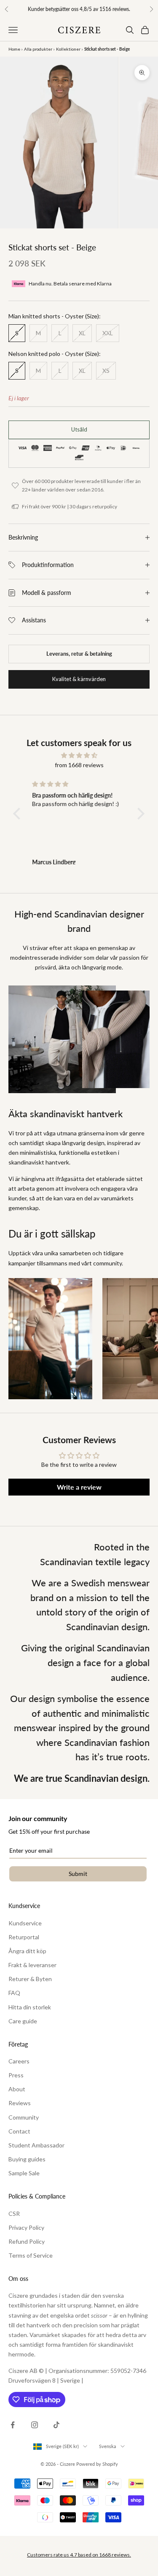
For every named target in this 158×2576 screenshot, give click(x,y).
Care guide (23, 2021)
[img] (79, 755)
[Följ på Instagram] (35, 2425)
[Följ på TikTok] (56, 2425)
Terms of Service (31, 2255)
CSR (14, 2214)
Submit (78, 1874)
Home (14, 49)
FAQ (14, 1993)
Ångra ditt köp (27, 1951)
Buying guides (27, 2159)
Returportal (24, 1937)
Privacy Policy (26, 2227)
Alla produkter (38, 49)
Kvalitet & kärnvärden (79, 679)
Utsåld (79, 429)
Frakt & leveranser (32, 1965)
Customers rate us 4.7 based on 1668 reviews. (79, 2555)
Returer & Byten (30, 1979)
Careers (19, 2061)
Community (24, 2117)
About (17, 2089)
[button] (19, 814)
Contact (19, 2131)
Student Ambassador (36, 2145)
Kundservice (25, 1923)
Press (16, 2075)
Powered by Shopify (97, 2464)
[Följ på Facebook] (13, 2425)
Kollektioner (68, 49)
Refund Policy (27, 2241)
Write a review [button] (79, 1487)
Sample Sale (24, 2173)
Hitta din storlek (30, 2007)
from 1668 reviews (79, 765)
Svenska (108, 2446)
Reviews (20, 2103)
